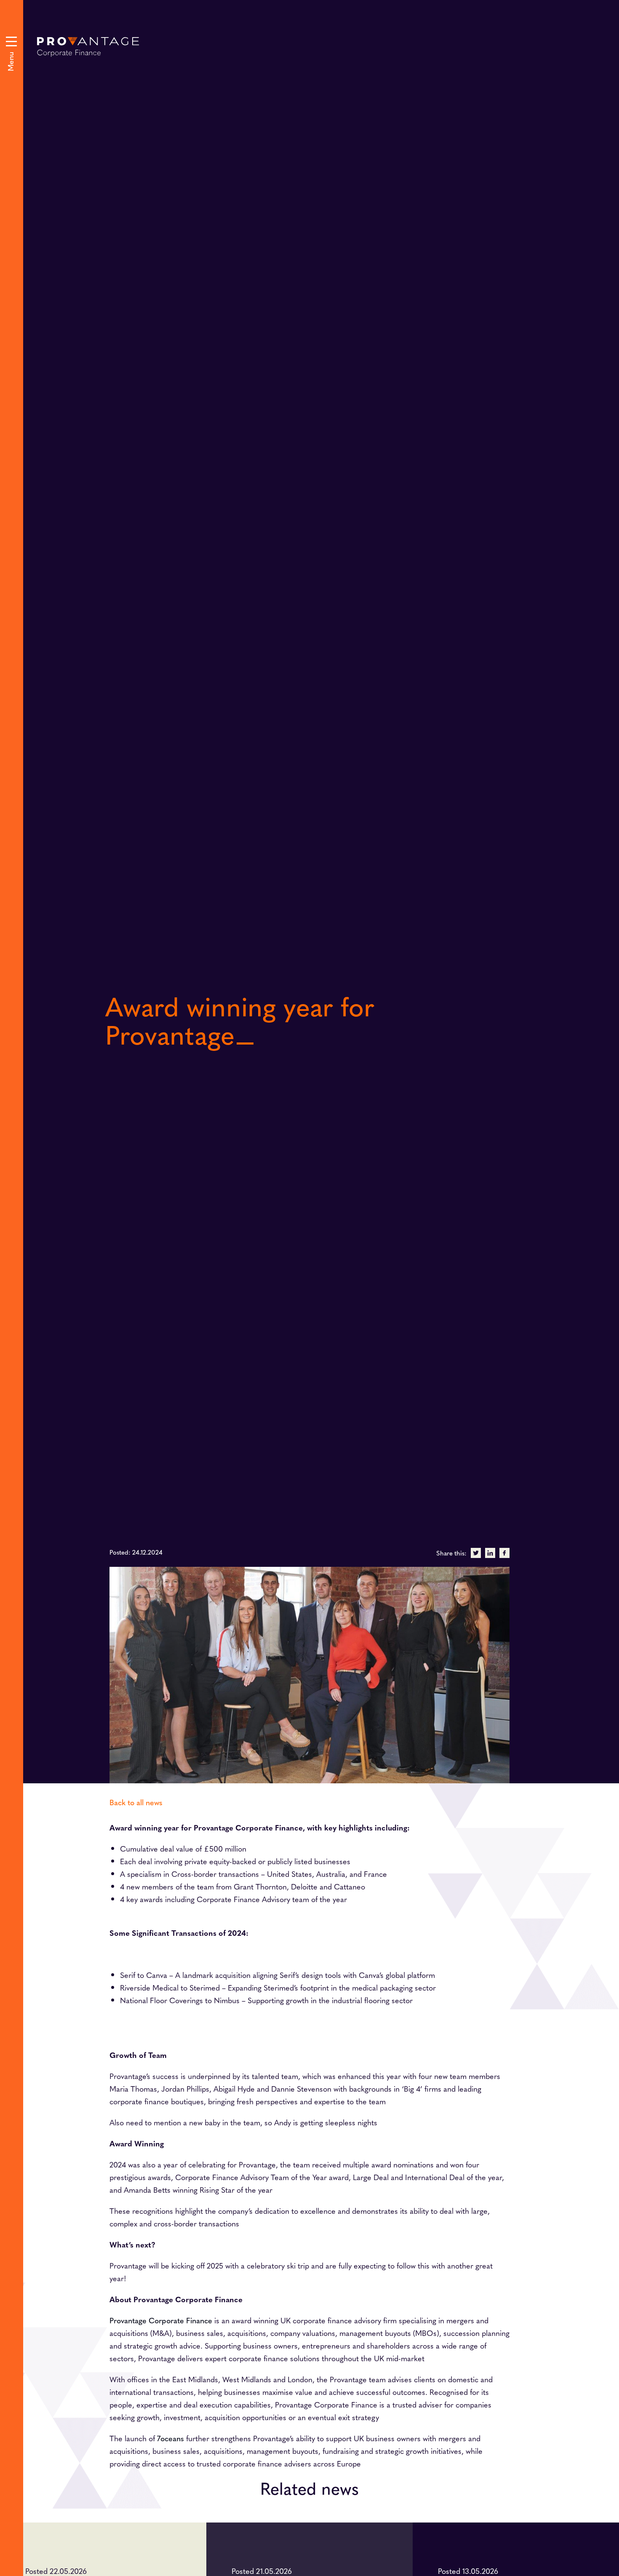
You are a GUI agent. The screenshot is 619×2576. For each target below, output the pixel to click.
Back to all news (136, 1802)
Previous (334, 773)
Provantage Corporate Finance (161, 2320)
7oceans (171, 2438)
